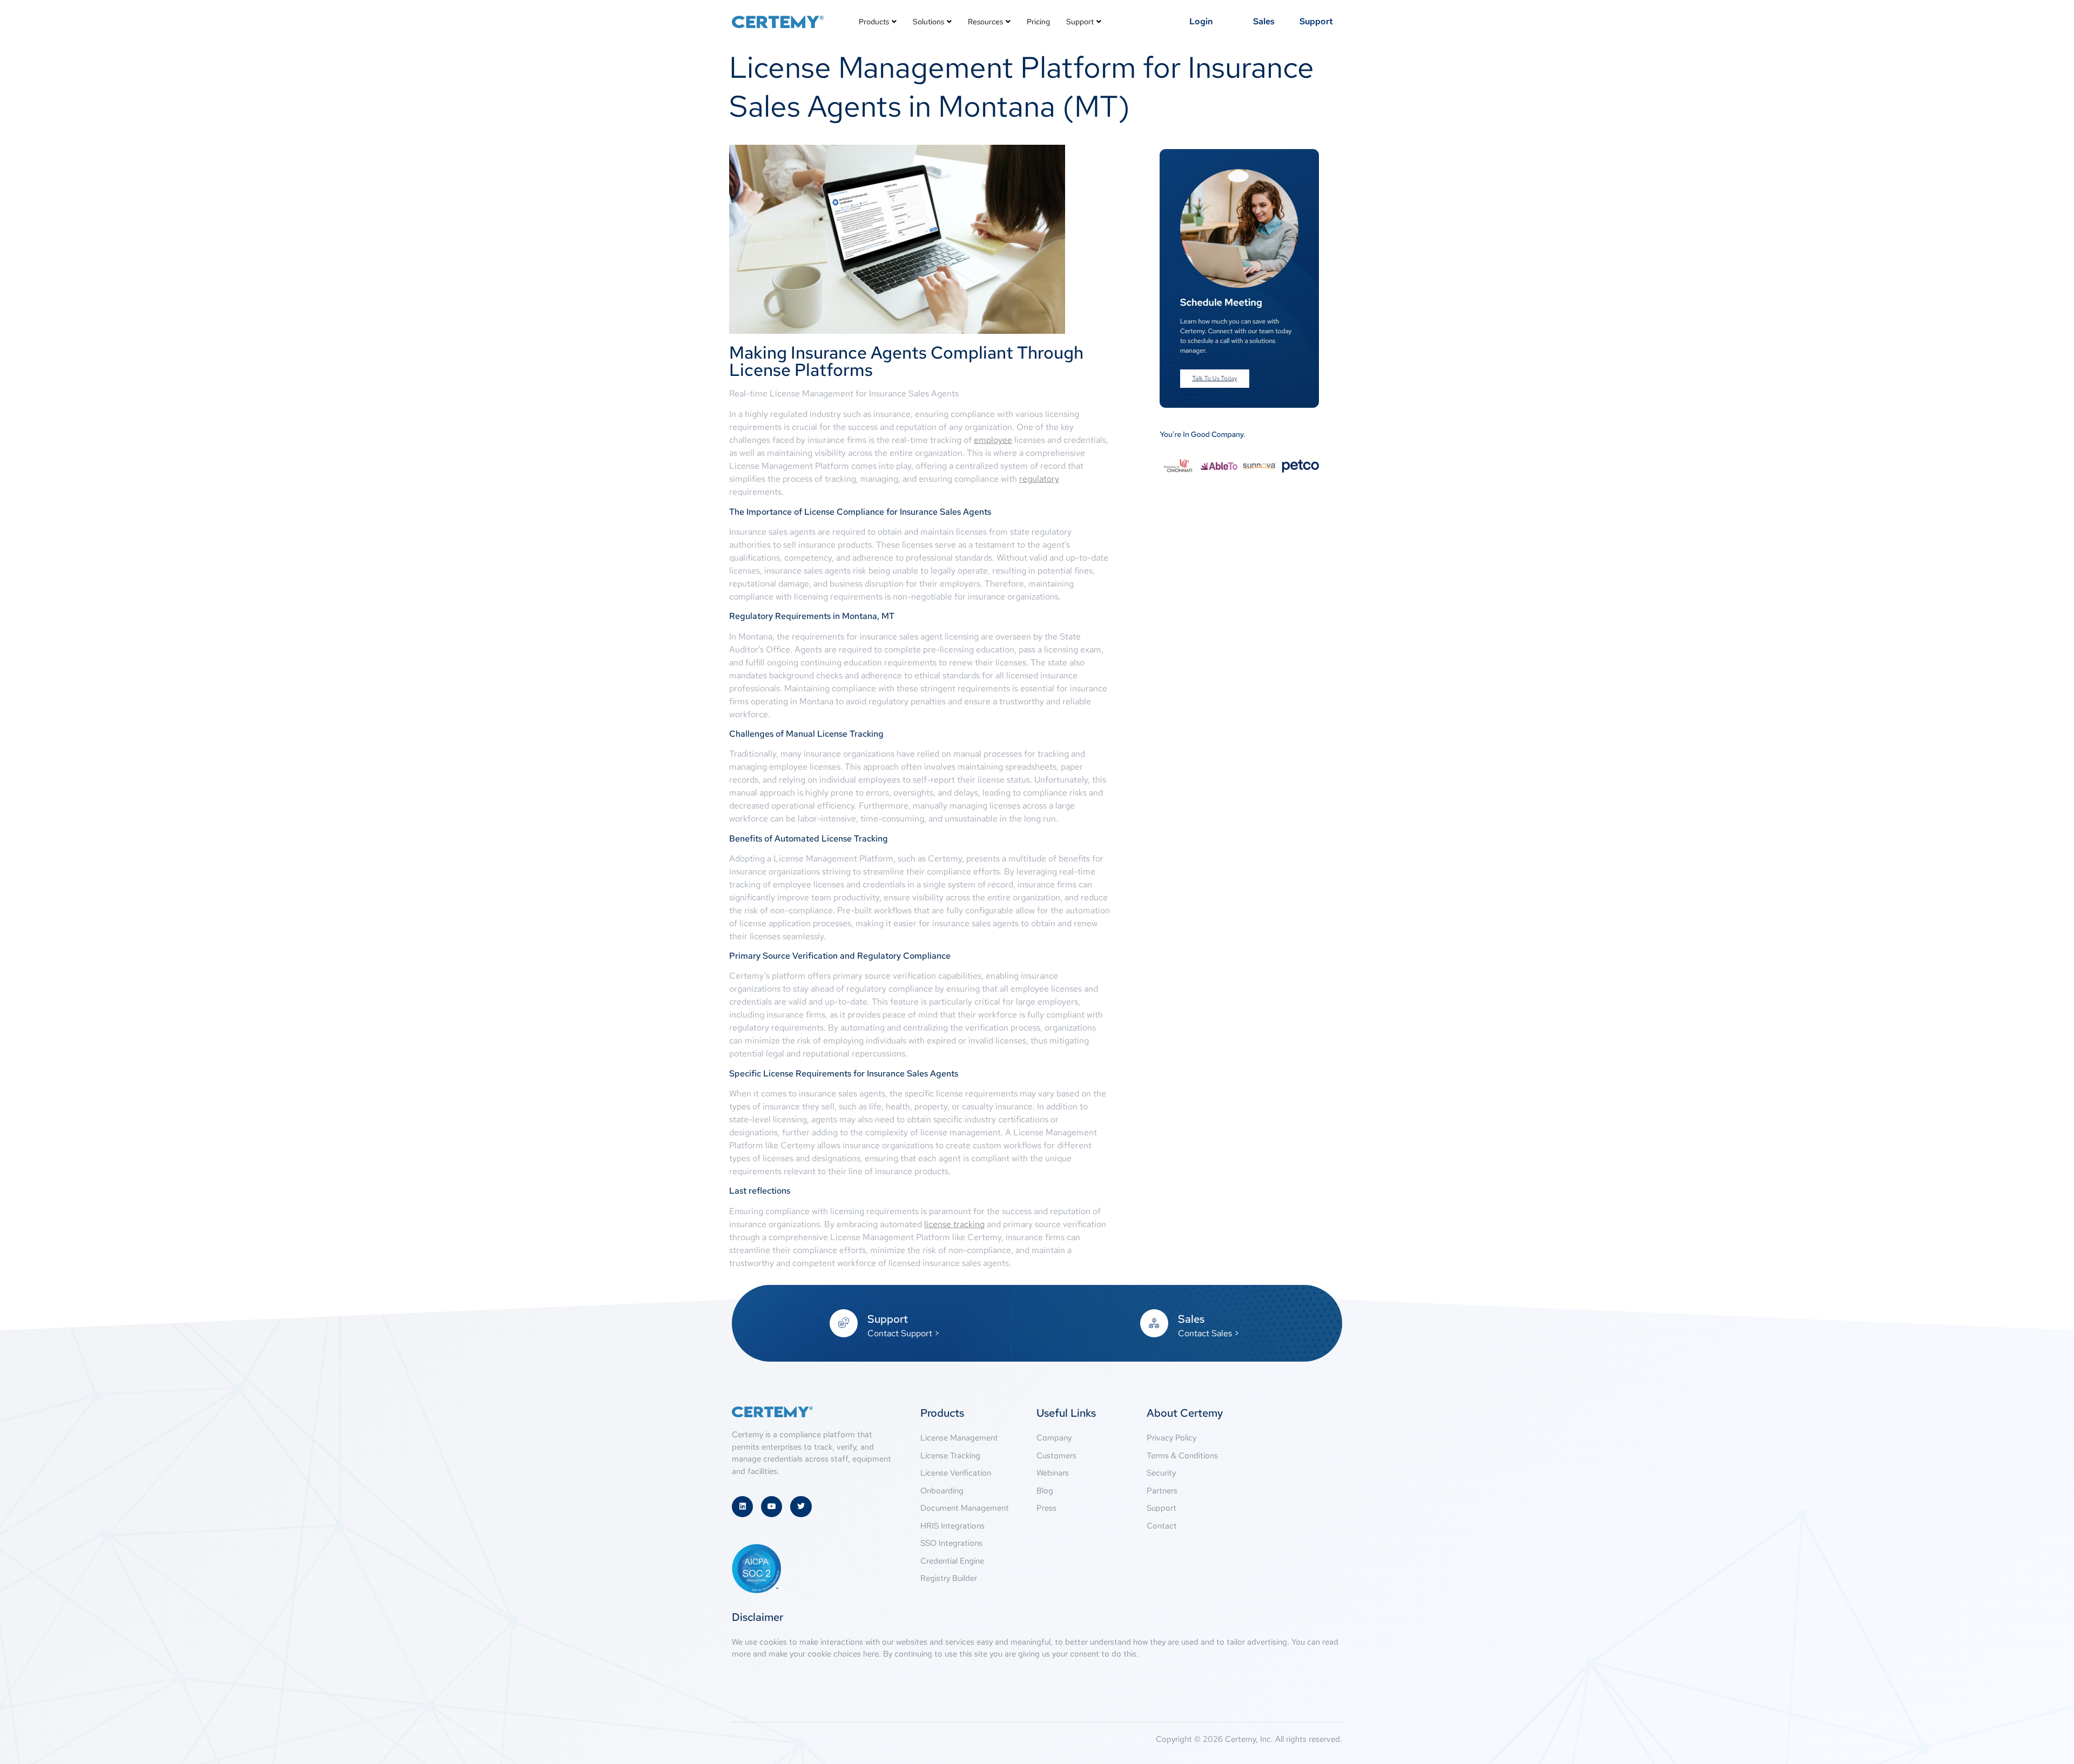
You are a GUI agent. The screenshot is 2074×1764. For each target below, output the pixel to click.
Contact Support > (904, 1333)
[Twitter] (801, 1507)
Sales (1191, 1319)
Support (1080, 22)
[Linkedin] (742, 1507)
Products (874, 22)
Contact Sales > (1209, 1333)
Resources (985, 22)
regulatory (1039, 479)
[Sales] (1154, 1323)
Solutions (928, 22)
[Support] (844, 1323)
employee (993, 440)
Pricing (1038, 22)
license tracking (954, 1224)
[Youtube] (772, 1507)
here (871, 1654)
